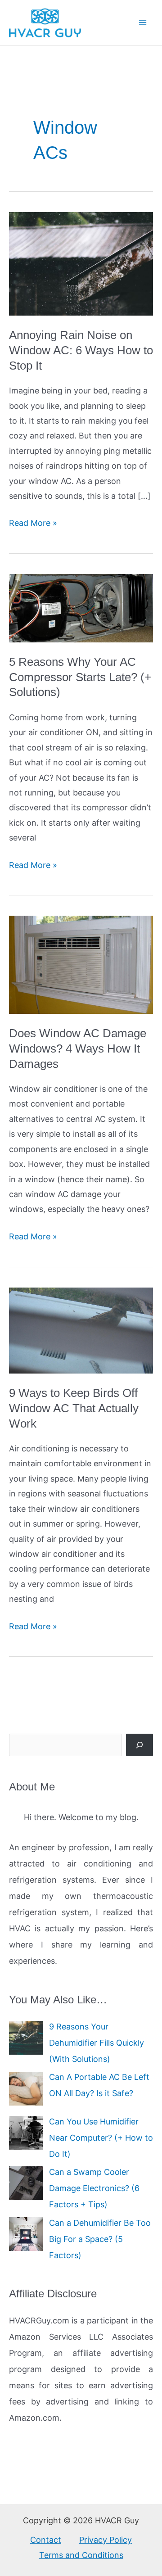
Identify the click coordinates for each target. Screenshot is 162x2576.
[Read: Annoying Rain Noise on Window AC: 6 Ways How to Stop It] (81, 263)
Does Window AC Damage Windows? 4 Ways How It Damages (78, 1048)
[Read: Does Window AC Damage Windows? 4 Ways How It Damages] (81, 964)
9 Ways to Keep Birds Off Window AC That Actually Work (74, 1408)
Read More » (33, 524)
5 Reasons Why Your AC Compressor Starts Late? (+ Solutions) (80, 677)
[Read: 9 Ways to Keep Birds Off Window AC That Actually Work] (81, 1330)
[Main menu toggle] (142, 23)
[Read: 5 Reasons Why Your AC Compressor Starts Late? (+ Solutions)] (81, 608)
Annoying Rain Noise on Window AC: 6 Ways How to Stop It (81, 350)
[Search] (139, 1745)
